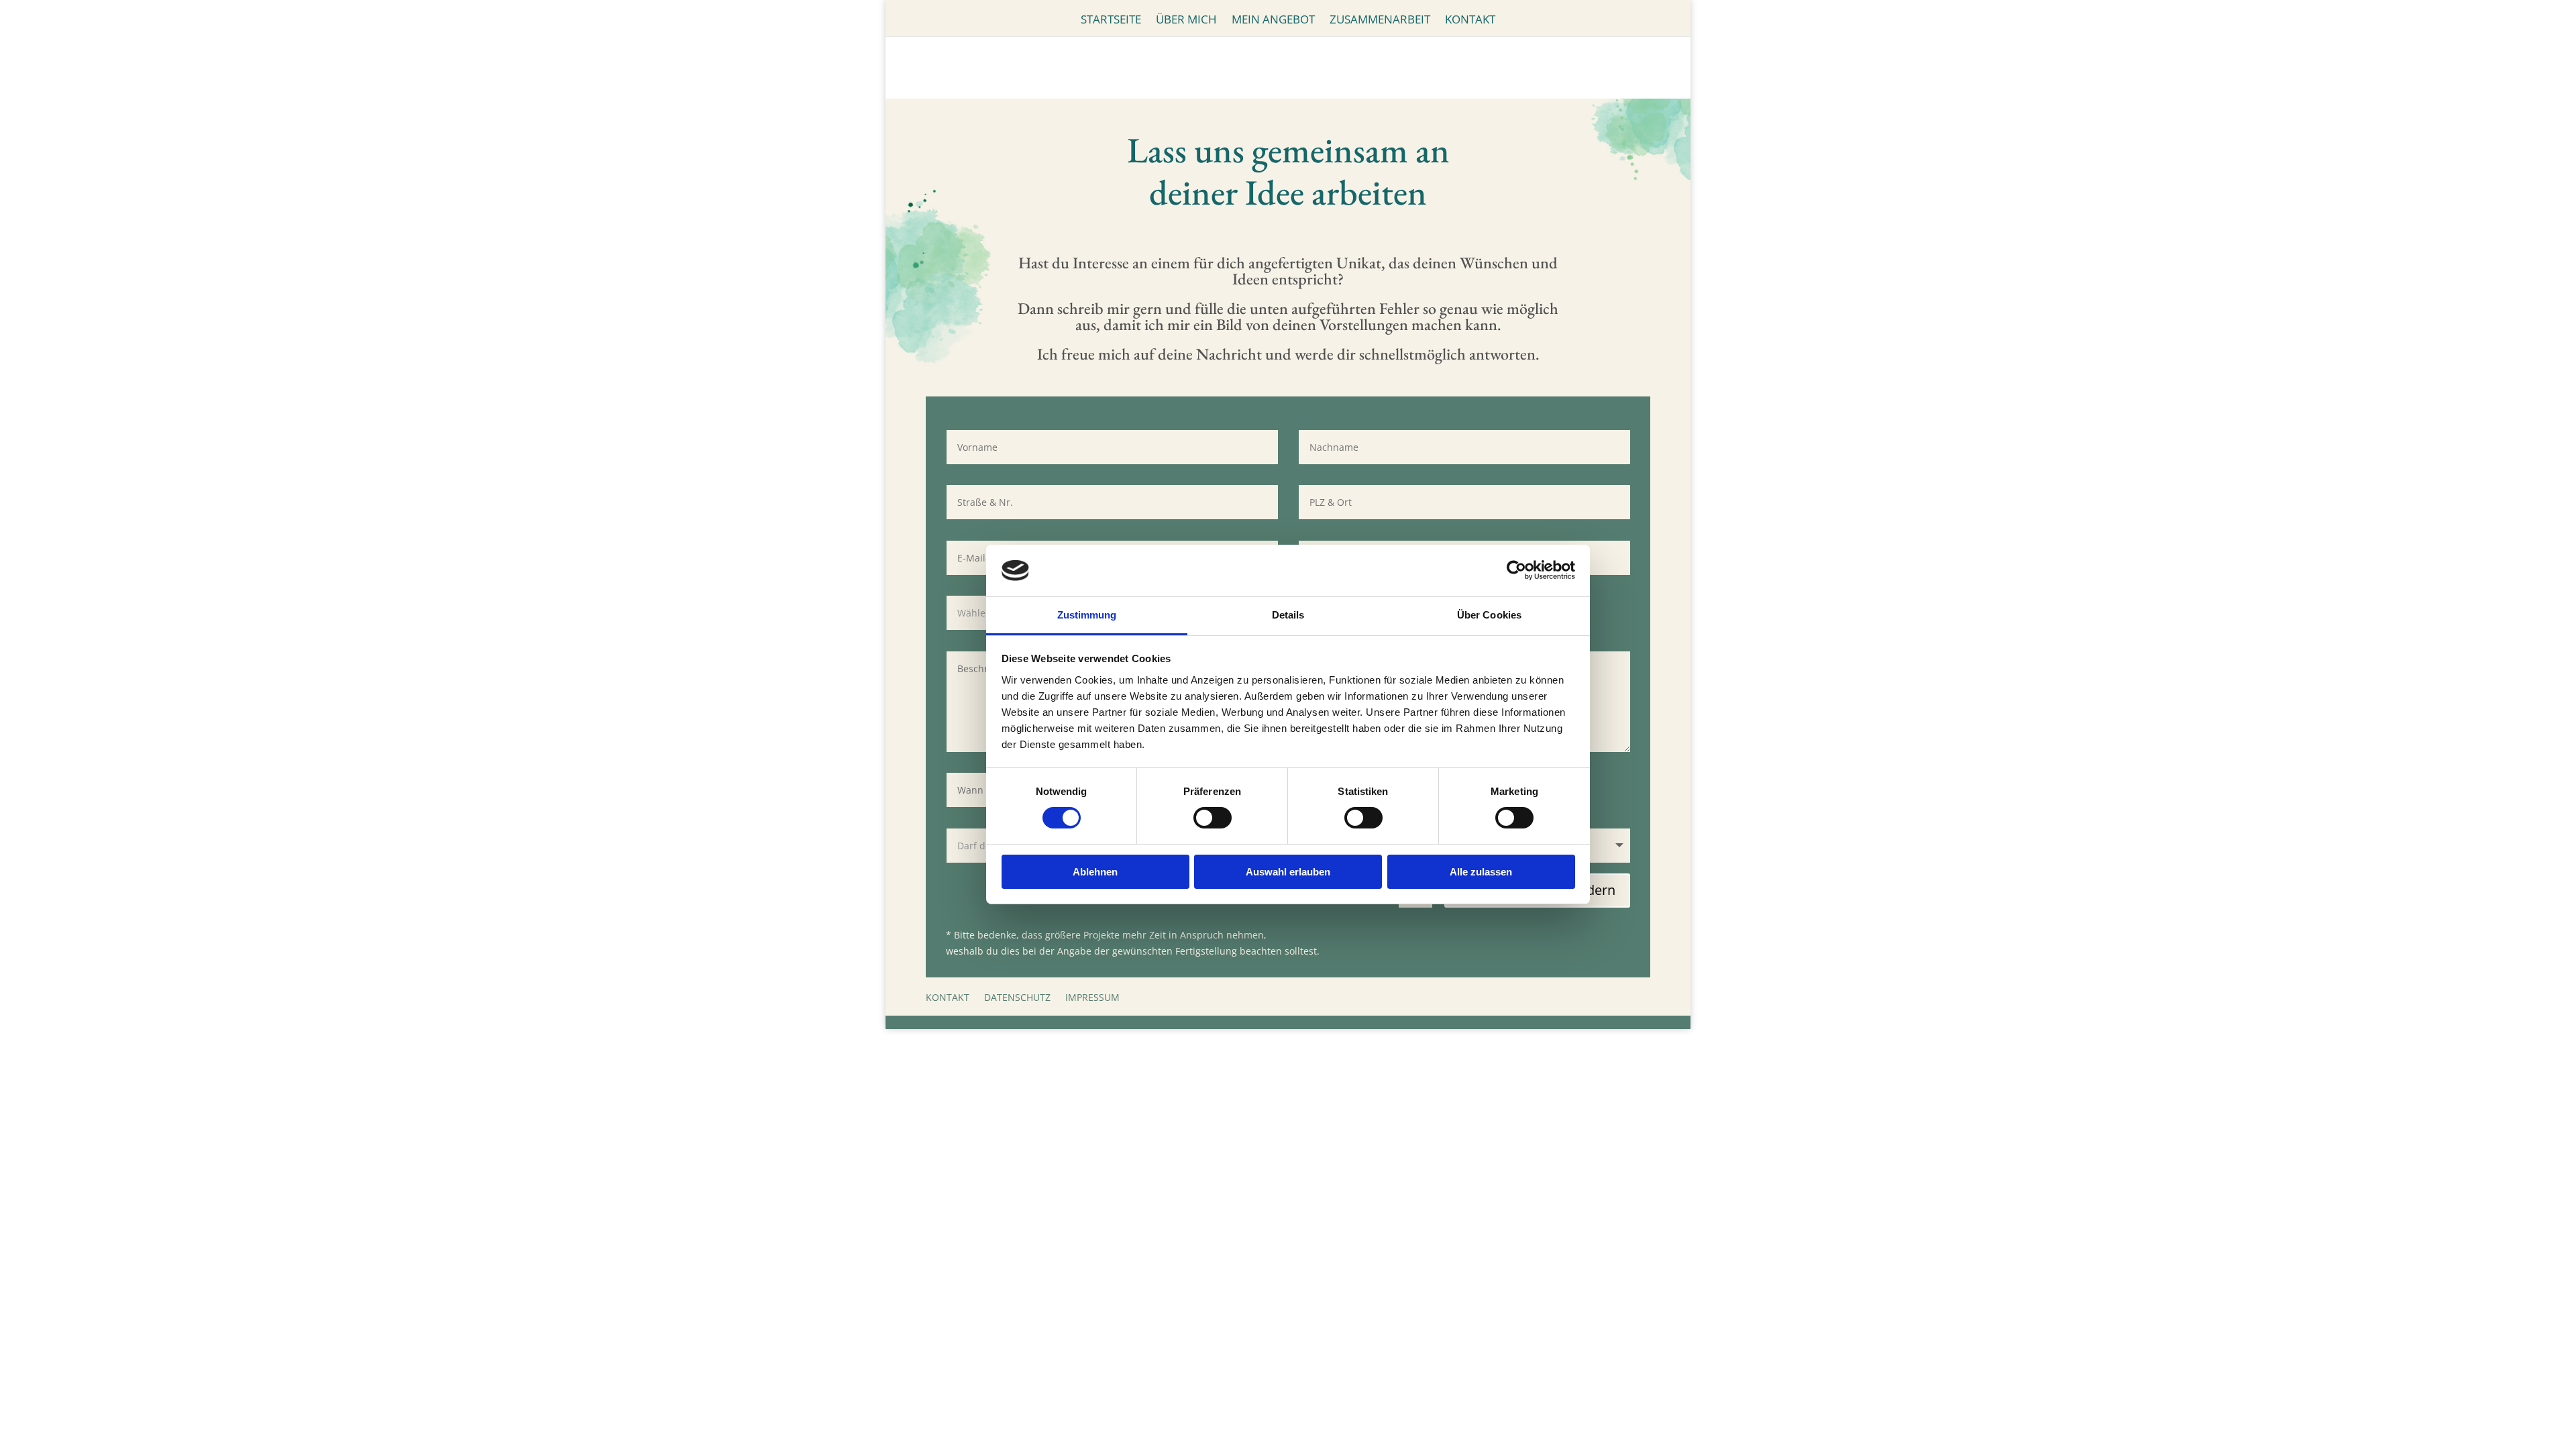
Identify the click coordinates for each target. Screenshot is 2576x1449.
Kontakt (1470, 21)
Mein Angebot (1273, 21)
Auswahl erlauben (1288, 872)
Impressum (1092, 997)
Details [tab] (1288, 615)
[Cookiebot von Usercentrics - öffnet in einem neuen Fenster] (1516, 570)
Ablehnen (1095, 872)
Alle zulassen (1481, 872)
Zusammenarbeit (1380, 21)
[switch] (1213, 818)
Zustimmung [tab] (1087, 615)
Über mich (1186, 21)
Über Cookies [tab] (1489, 615)
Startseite (1111, 21)
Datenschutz (1017, 997)
